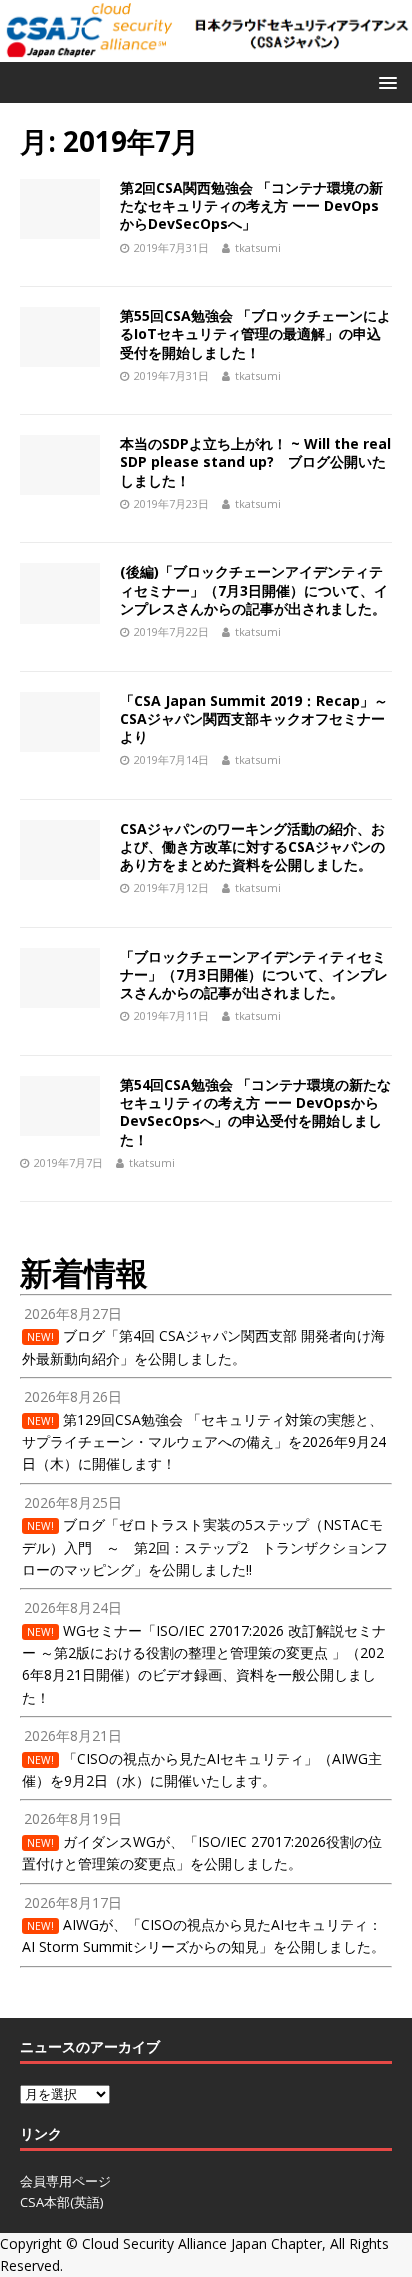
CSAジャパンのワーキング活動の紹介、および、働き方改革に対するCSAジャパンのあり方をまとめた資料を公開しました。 (252, 846)
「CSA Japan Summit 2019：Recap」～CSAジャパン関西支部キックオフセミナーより (254, 718)
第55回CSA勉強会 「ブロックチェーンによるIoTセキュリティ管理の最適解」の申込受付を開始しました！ (255, 333)
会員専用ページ (65, 2181)
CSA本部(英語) (61, 2202)
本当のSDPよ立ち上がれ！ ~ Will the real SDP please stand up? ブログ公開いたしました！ (255, 461)
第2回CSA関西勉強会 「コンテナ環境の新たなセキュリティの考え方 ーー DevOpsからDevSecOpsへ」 (251, 205)
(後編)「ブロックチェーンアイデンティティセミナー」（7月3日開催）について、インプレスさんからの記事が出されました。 (254, 589)
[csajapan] (206, 49)
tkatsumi (258, 247)
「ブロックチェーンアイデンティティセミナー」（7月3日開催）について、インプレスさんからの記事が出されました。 (254, 974)
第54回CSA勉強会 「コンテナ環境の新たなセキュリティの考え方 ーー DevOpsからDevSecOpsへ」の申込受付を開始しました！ (255, 1112)
